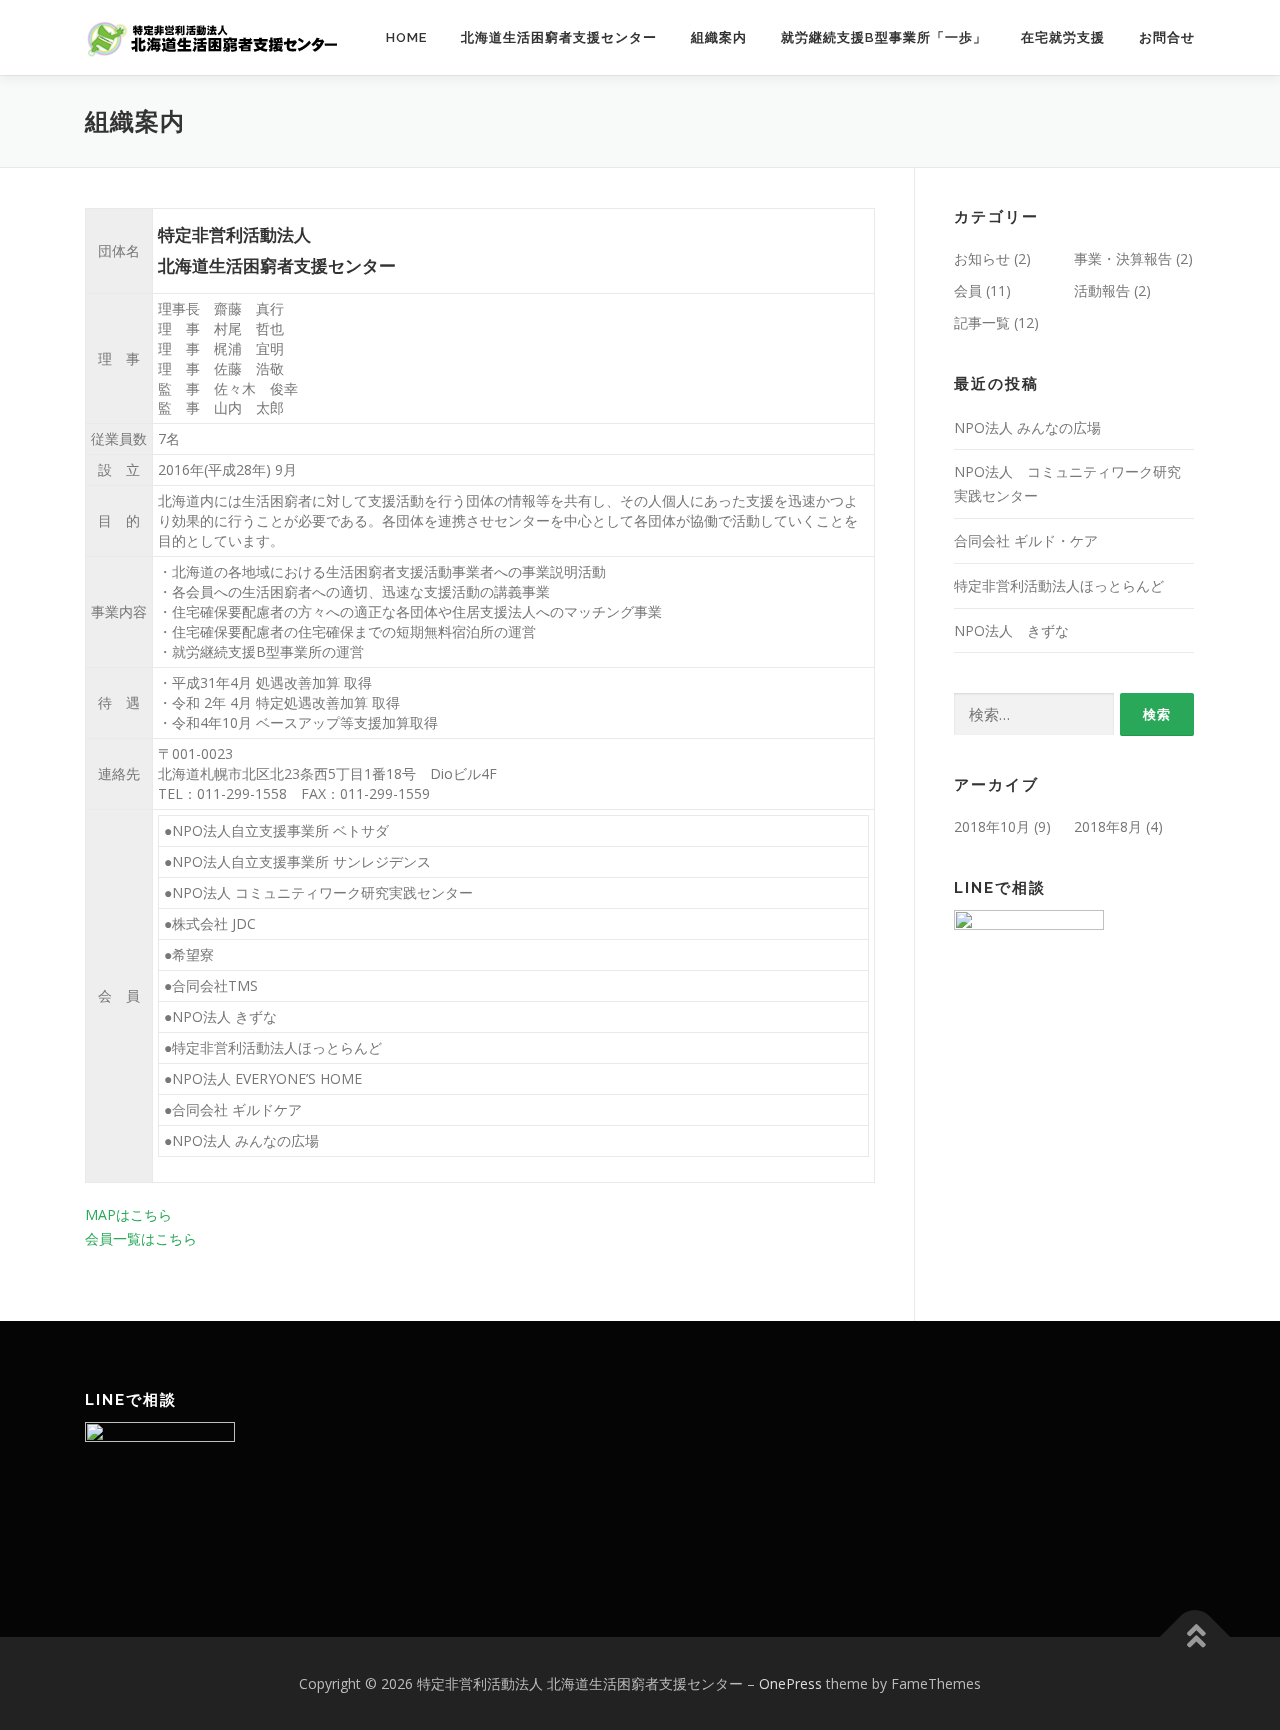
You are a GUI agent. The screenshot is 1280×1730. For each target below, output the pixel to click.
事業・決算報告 (1123, 258)
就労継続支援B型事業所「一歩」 (884, 37)
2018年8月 (1108, 826)
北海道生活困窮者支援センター (559, 37)
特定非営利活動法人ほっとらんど (1059, 585)
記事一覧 (982, 322)
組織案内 (719, 37)
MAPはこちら (128, 1214)
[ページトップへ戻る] (1195, 1636)
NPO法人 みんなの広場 (1027, 427)
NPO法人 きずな (1011, 630)
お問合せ (1167, 37)
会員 (968, 290)
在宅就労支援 (1063, 37)
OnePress (790, 1683)
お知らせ (982, 258)
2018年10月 (992, 826)
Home (406, 37)
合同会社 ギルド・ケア (1026, 540)
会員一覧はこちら (141, 1238)
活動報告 (1102, 290)
